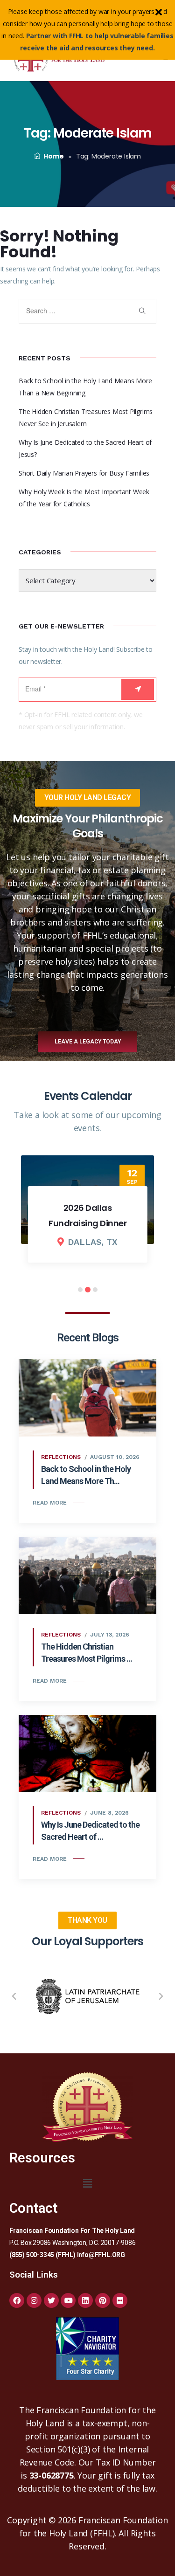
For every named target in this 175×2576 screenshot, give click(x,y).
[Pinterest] (103, 2300)
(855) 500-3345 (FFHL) (42, 2255)
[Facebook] (17, 2300)
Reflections (61, 1457)
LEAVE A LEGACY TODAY (88, 1042)
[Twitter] (51, 2300)
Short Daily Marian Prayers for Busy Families (84, 473)
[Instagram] (34, 2300)
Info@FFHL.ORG (101, 2255)
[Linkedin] (85, 2300)
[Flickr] (120, 2300)
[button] (14, 1996)
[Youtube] (68, 2300)
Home (54, 156)
